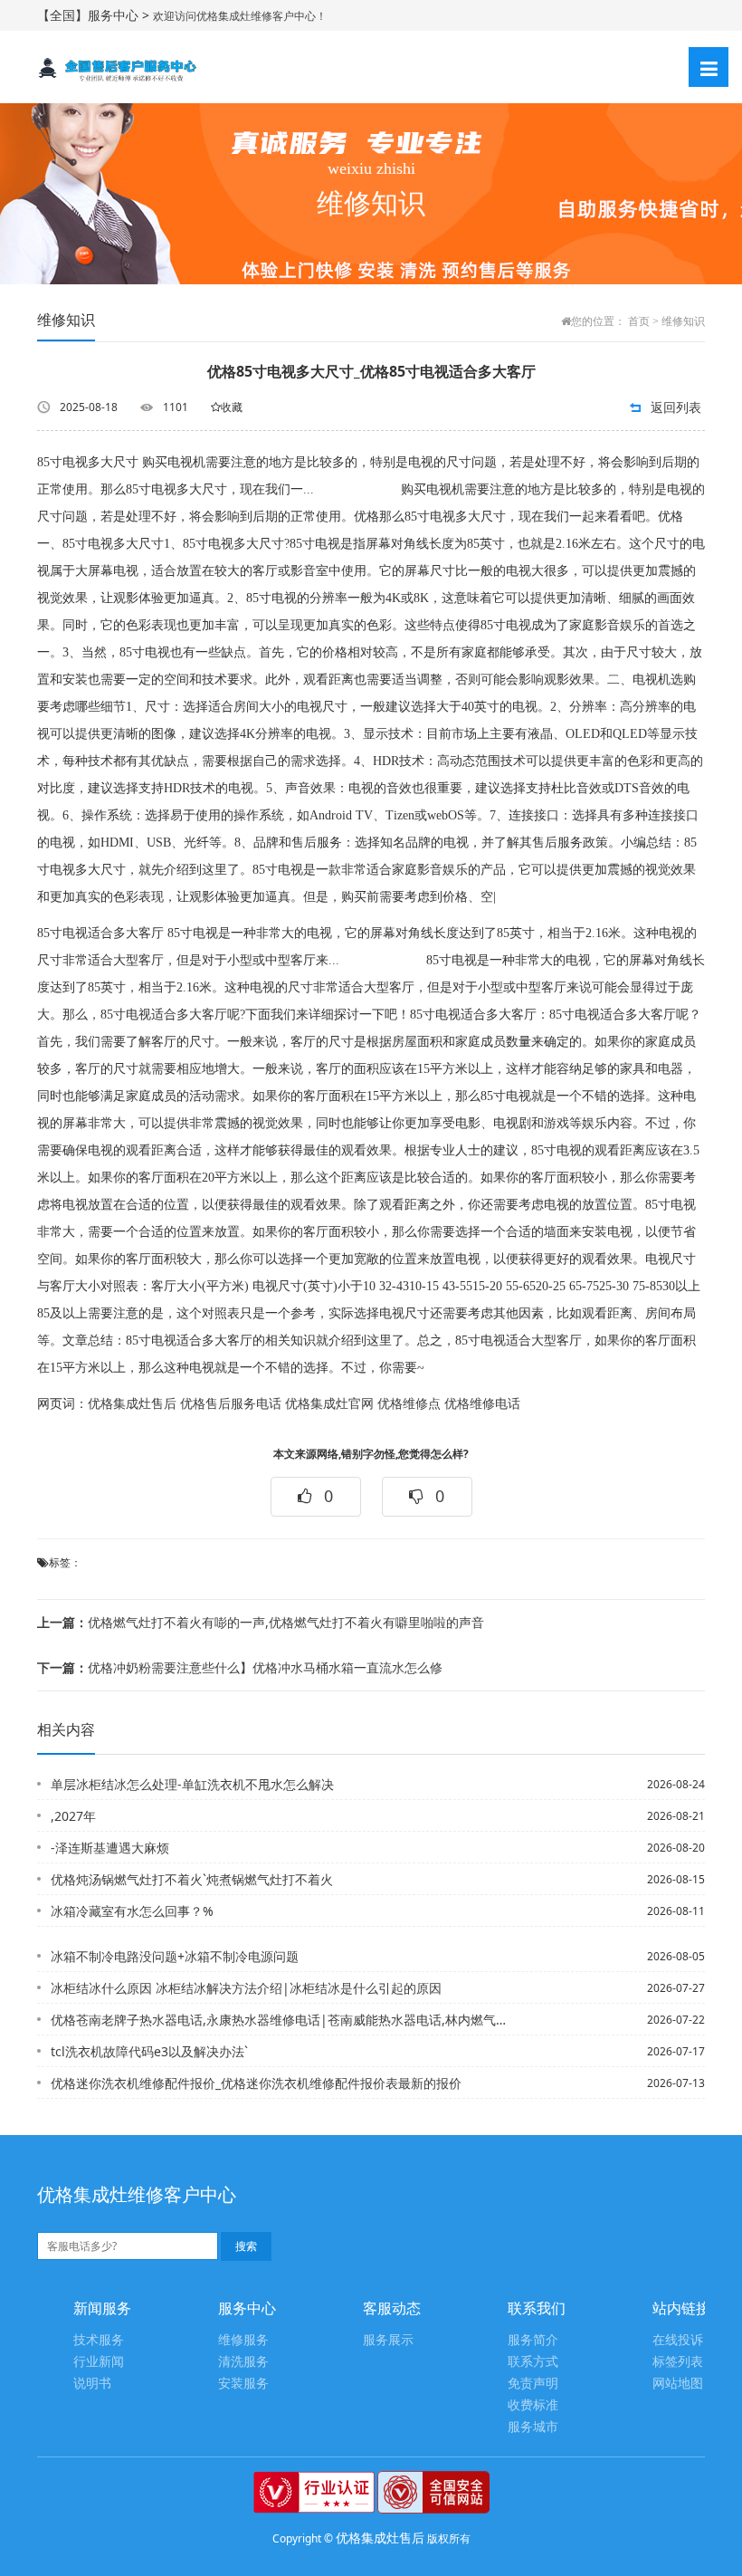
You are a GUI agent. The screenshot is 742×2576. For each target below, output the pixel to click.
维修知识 (683, 321)
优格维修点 (409, 1404)
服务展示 (388, 2340)
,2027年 (73, 1816)
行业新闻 (99, 2362)
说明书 (92, 2384)
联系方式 (533, 2362)
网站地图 (678, 2384)
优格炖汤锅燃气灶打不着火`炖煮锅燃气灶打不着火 (192, 1879)
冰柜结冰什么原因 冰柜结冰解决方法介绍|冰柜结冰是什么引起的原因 (246, 1988)
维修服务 (243, 2340)
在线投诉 (678, 2340)
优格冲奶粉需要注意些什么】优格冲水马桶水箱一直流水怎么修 (240, 1667)
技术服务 (99, 2340)
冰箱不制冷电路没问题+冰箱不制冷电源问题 (175, 1956)
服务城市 (533, 2427)
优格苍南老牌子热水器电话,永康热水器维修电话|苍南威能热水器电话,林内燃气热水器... (280, 2020)
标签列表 (678, 2362)
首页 (639, 321)
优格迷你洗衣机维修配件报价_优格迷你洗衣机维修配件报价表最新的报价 (256, 2083)
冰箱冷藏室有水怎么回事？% (132, 1911)
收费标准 (533, 2405)
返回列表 (676, 407)
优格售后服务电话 (231, 1404)
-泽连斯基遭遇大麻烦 (110, 1848)
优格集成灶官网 (329, 1404)
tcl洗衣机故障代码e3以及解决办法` (149, 2051)
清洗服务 (243, 2362)
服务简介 (533, 2340)
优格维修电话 (482, 1404)
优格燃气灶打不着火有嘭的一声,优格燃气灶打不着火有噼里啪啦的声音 (261, 1622)
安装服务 (243, 2384)
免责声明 (533, 2384)
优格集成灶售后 (132, 1404)
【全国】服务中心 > (95, 15)
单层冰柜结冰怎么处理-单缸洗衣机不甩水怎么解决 (192, 1784)
